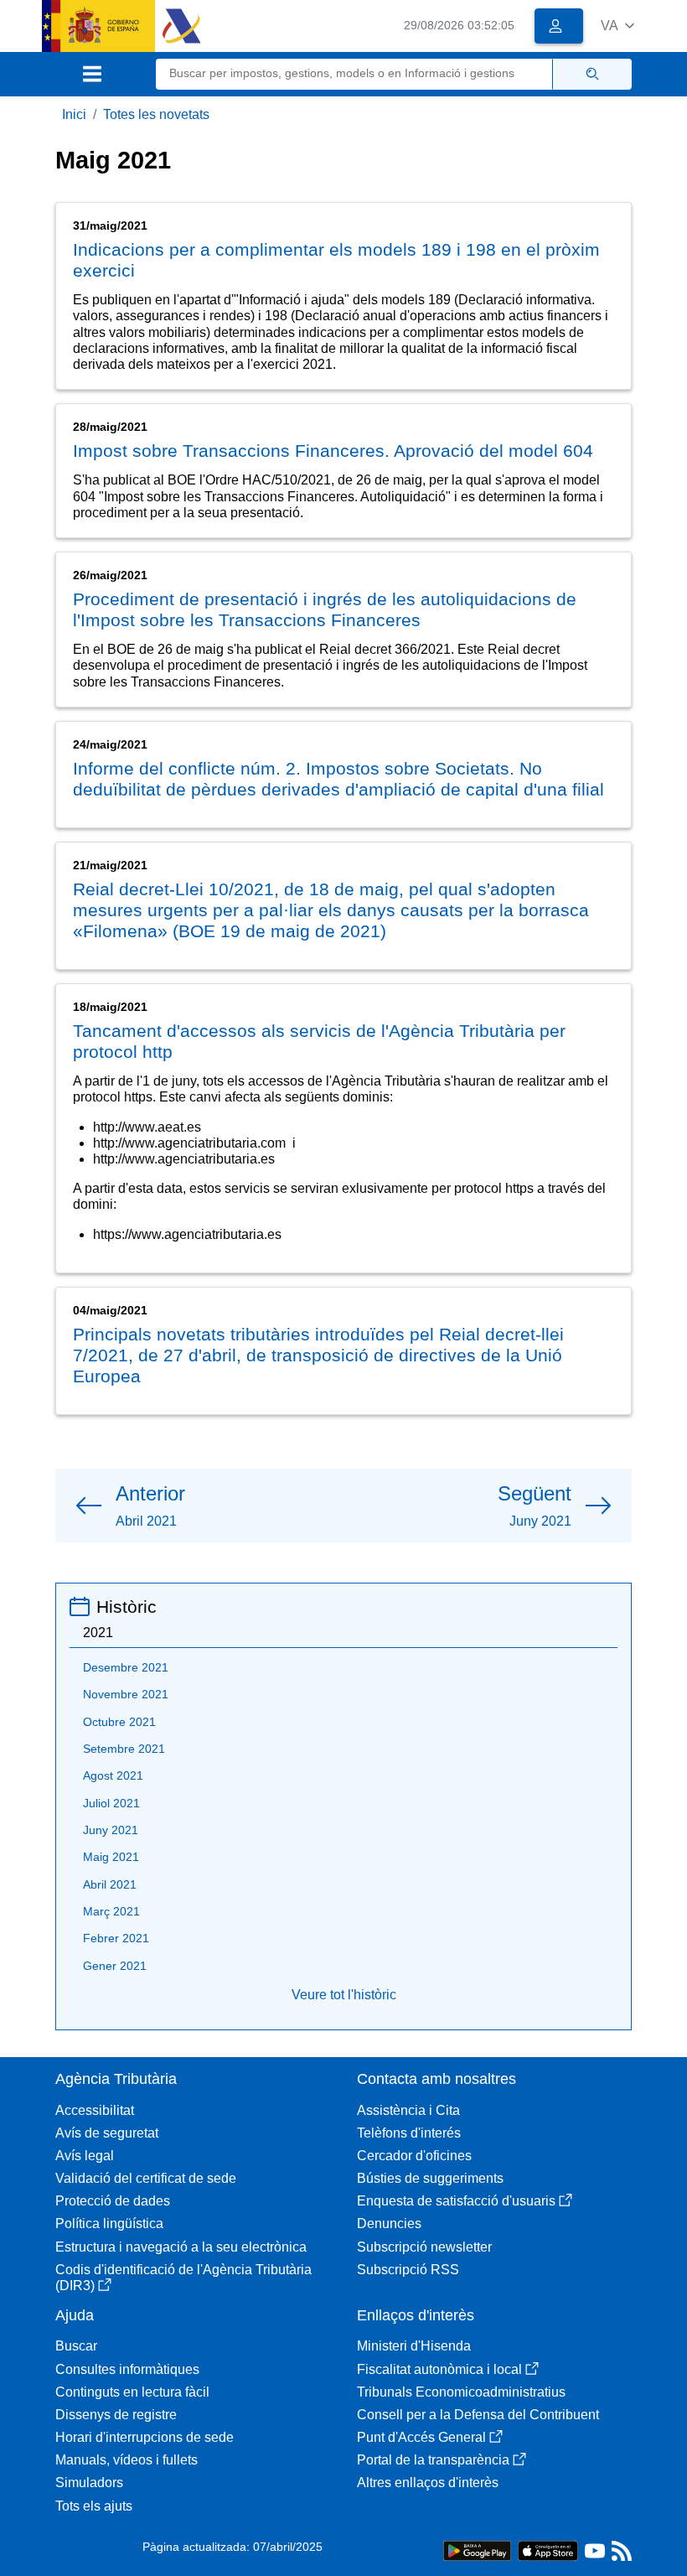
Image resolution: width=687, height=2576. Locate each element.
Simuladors (89, 2483)
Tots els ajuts (94, 2506)
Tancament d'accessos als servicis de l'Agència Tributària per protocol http (319, 1041)
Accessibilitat (95, 2110)
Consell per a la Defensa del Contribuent (478, 2415)
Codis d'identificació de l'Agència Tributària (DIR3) (183, 2278)
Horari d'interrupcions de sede (145, 2437)
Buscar (76, 2346)
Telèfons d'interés (409, 2133)
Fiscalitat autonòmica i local (439, 2369)
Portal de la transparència (433, 2460)
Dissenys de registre (116, 2415)
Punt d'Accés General (421, 2437)
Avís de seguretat (107, 2133)
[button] (617, 26)
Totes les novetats (156, 114)
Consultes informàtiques (127, 2369)
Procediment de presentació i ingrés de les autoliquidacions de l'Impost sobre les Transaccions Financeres (325, 609)
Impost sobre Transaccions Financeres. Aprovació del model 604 (333, 451)
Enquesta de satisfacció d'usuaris (456, 2201)
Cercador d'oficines (414, 2156)
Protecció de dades (113, 2201)
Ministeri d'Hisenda (414, 2346)
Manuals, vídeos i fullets (127, 2460)
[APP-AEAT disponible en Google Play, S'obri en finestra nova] (477, 2550)
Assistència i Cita (408, 2110)
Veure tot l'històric (344, 1995)
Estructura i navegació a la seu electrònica (181, 2247)
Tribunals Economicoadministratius (461, 2392)
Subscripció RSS (408, 2270)
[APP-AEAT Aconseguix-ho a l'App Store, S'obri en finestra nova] (548, 2550)
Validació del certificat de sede (146, 2178)
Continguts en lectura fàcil (132, 2392)
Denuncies (389, 2224)
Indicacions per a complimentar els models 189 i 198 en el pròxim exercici (336, 260)
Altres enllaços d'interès (428, 2483)
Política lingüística (109, 2224)
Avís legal (85, 2156)
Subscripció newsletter (424, 2247)
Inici (74, 114)
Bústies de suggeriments (430, 2178)
